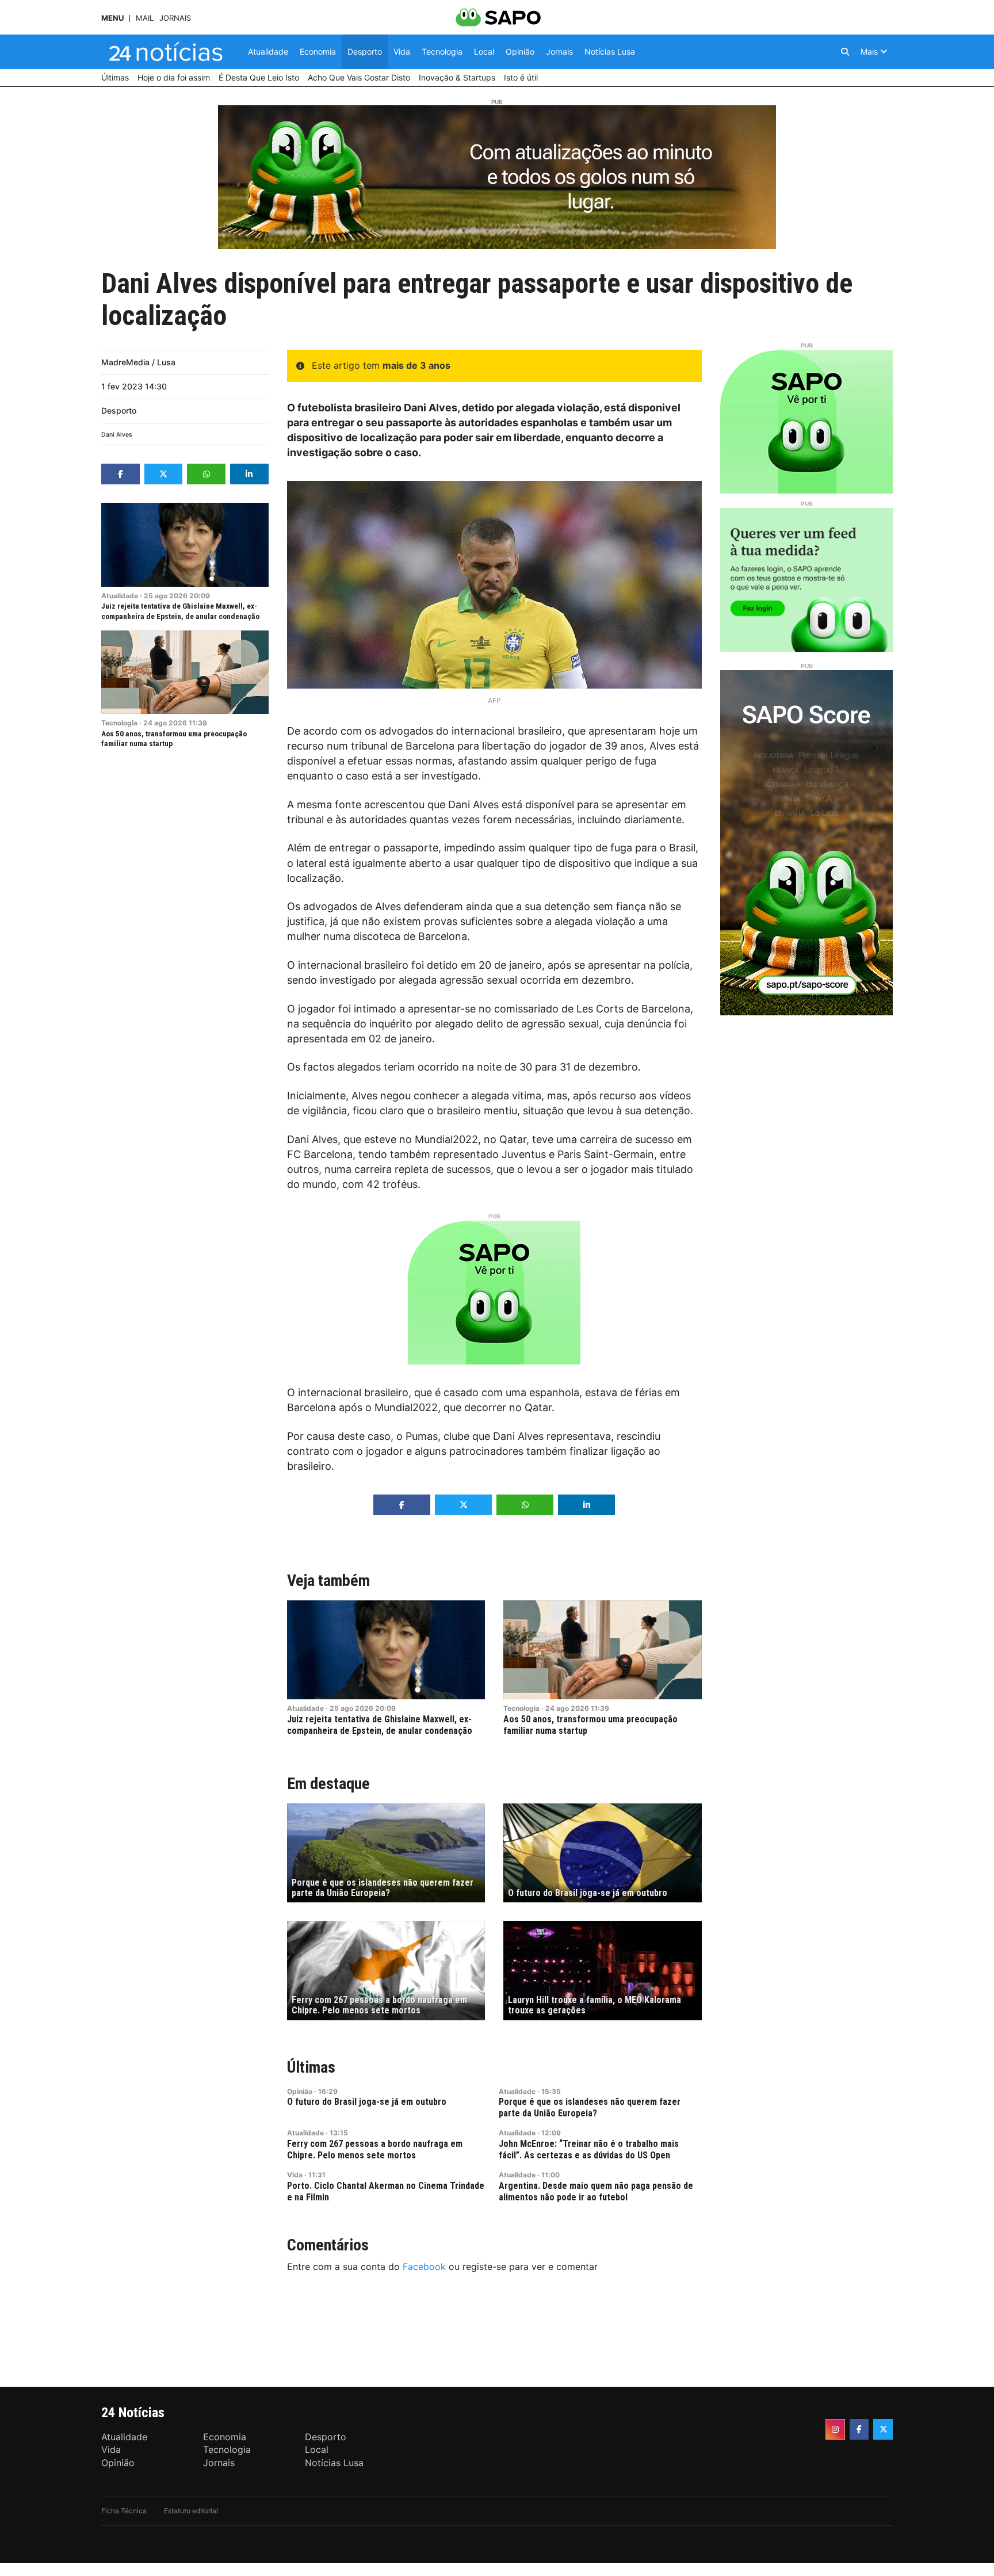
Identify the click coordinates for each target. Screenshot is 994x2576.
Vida (295, 2175)
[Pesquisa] (845, 52)
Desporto (119, 410)
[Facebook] (859, 2429)
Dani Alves (117, 435)
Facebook (424, 2267)
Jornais (175, 18)
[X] (883, 2429)
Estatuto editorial (191, 2511)
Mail (145, 18)
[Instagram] (835, 2429)
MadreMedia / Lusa (138, 362)
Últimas (311, 2067)
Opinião (300, 2091)
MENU (112, 18)
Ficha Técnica (124, 2511)
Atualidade (120, 596)
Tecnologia (119, 723)
